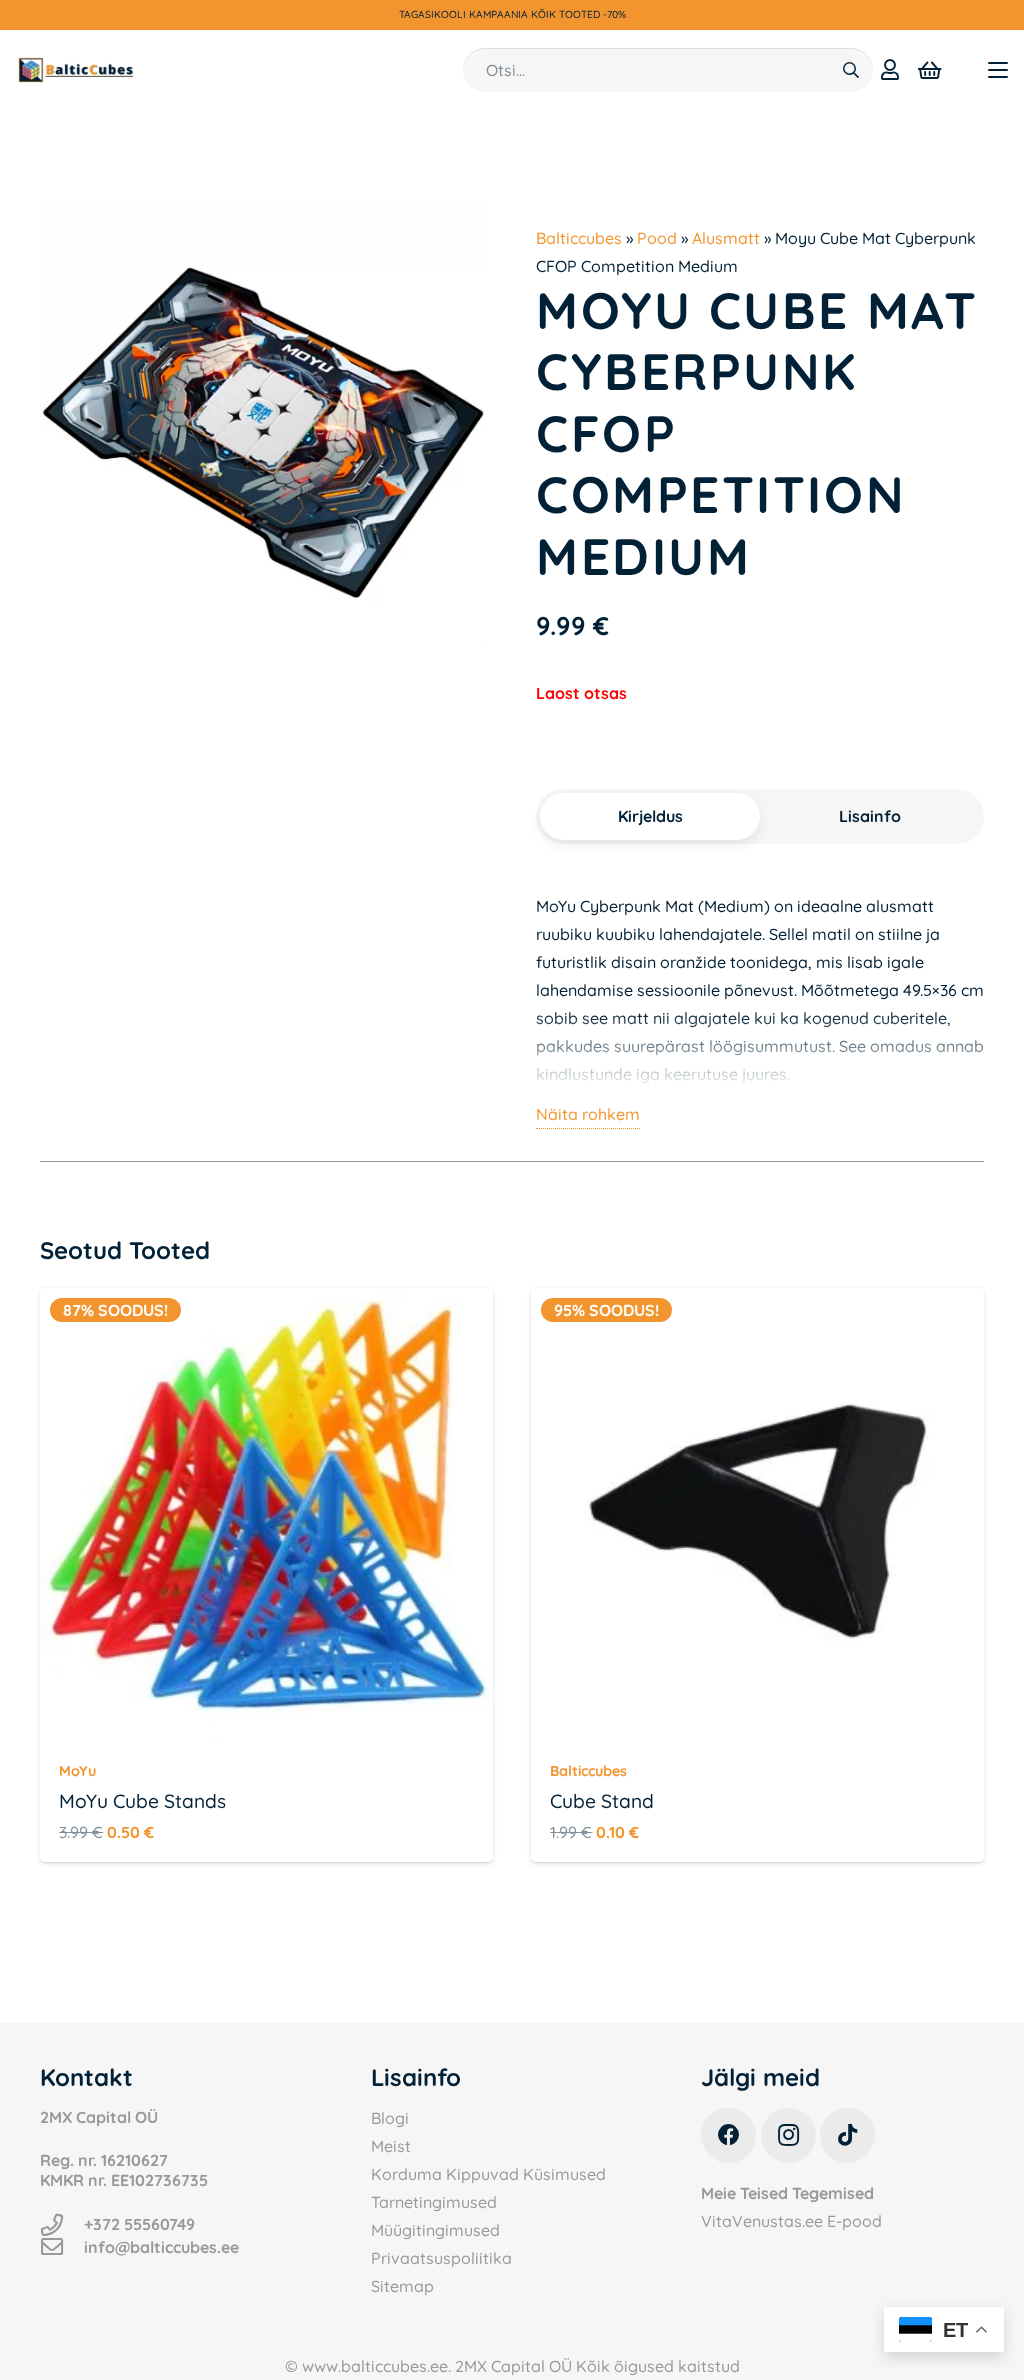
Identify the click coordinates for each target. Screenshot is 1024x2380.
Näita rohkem (588, 1114)
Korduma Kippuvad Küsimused (488, 2174)
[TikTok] (847, 2135)
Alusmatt (726, 238)
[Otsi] (850, 70)
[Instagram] (788, 2135)
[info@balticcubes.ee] (62, 2247)
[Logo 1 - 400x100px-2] (76, 70)
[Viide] (890, 69)
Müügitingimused (435, 2230)
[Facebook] (728, 2135)
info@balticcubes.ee (161, 2247)
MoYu (77, 1771)
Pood (657, 238)
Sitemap (402, 2286)
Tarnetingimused (434, 2202)
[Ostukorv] (930, 70)
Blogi (390, 2118)
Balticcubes (579, 238)
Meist (391, 2146)
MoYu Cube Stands (142, 1801)
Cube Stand (602, 1801)
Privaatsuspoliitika (441, 2258)
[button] (998, 70)
